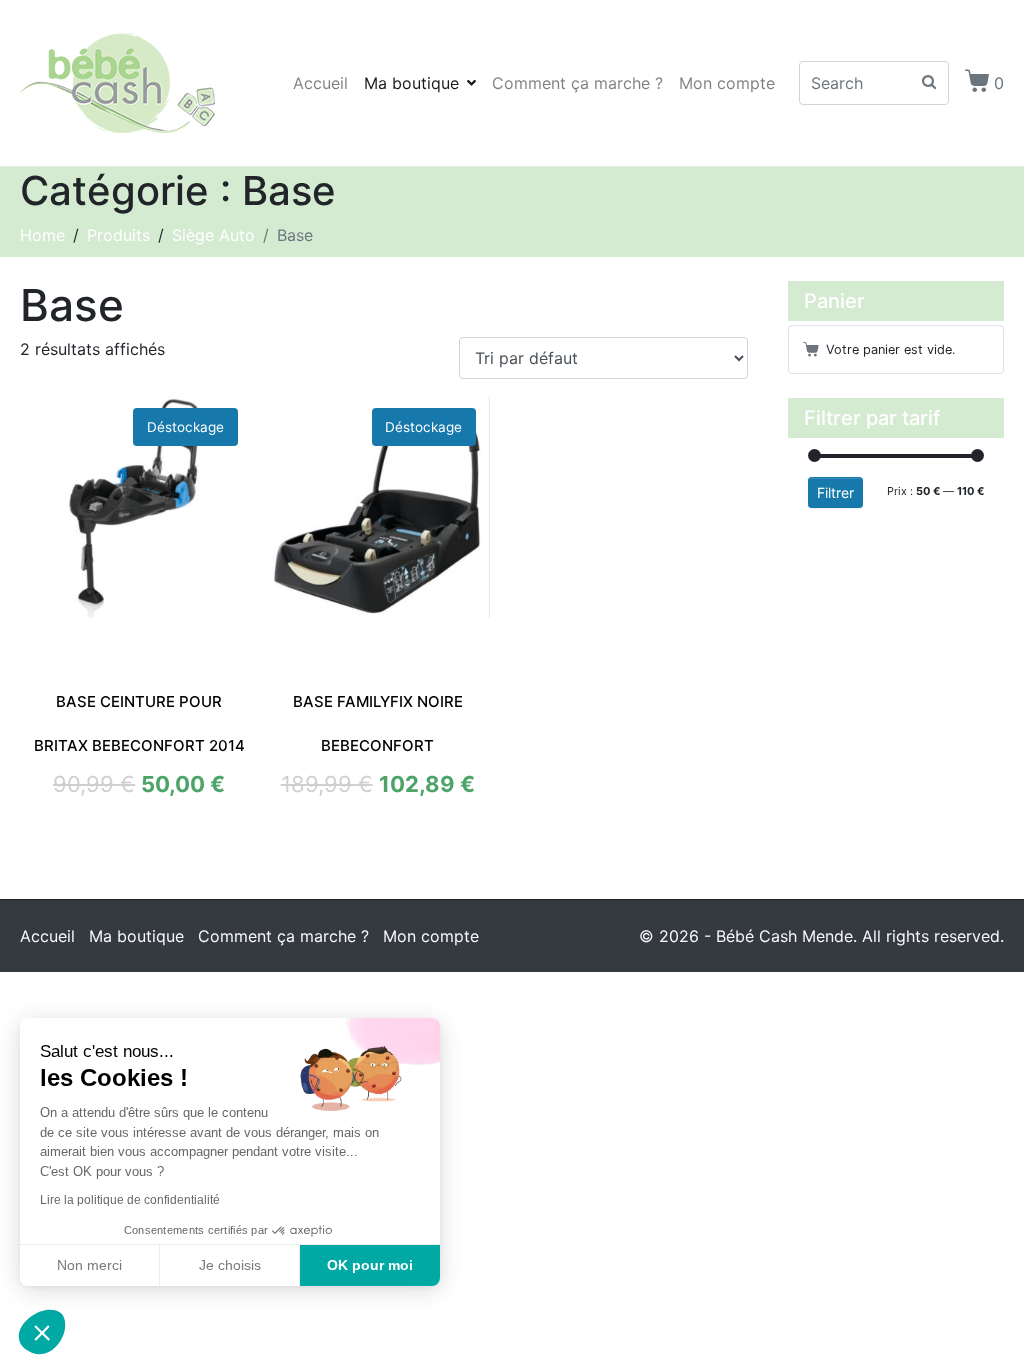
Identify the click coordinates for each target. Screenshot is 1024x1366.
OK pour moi (370, 1265)
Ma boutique (411, 83)
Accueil (320, 83)
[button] (42, 1332)
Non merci (89, 1265)
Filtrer (835, 492)
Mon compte (727, 83)
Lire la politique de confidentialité (130, 1200)
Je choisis (230, 1265)
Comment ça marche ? (577, 83)
